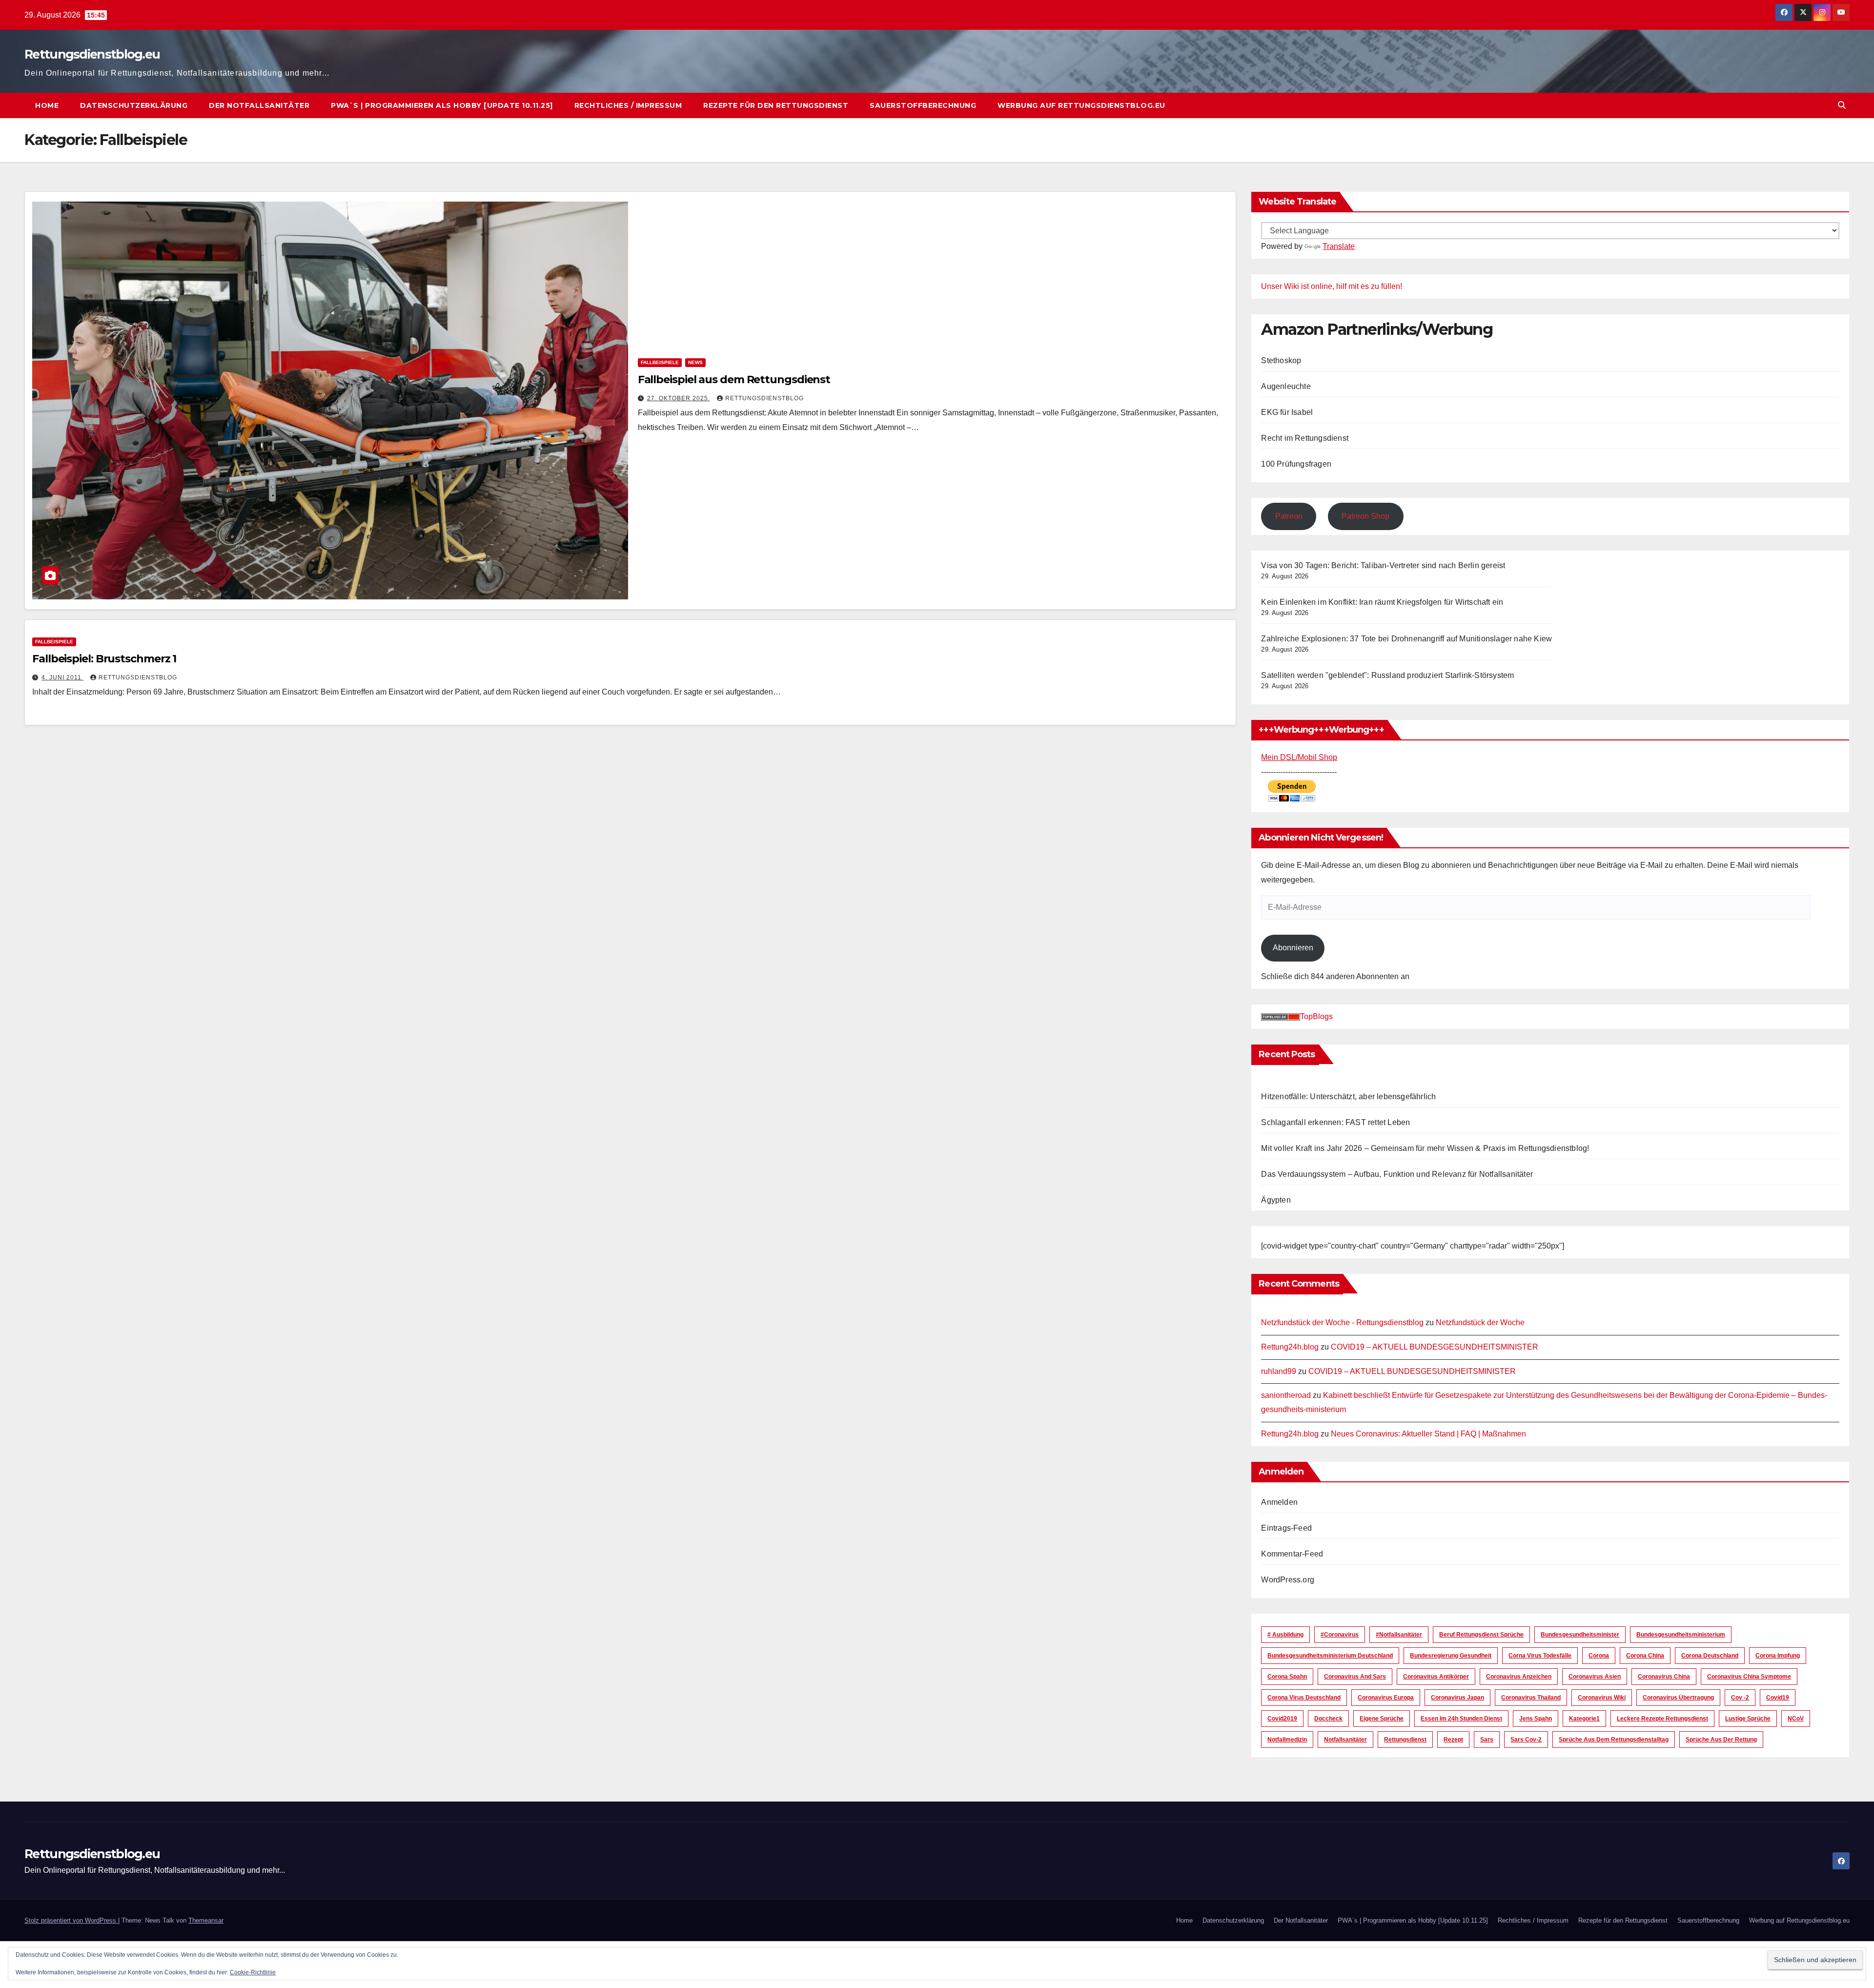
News (695, 362)
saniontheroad (1286, 1395)
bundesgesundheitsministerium (1681, 1635)
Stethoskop (1281, 360)
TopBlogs (1316, 1016)
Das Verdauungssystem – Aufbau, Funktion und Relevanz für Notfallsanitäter (1397, 1174)
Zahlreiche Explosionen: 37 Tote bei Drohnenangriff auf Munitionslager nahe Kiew (1406, 639)
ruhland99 (1279, 1371)
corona (1599, 1656)
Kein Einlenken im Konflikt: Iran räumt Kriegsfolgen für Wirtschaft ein (1382, 602)
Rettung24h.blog (1290, 1347)
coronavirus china (1664, 1677)
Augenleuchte (1286, 386)
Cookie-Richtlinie (253, 1972)
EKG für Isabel (1287, 412)
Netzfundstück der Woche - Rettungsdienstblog (1342, 1322)
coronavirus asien (1595, 1677)
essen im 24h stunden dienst (1461, 1719)
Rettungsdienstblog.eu (92, 54)
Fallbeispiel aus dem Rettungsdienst (734, 379)
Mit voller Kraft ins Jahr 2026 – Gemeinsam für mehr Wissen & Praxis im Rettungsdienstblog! (1425, 1148)
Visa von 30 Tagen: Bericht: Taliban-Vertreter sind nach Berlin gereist (1383, 565)
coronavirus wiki (1602, 1698)
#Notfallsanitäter (1399, 1635)
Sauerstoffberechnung (923, 105)
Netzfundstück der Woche (1480, 1322)
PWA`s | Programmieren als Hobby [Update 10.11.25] (442, 105)
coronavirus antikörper (1436, 1677)
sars (1487, 1740)
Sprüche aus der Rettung (1721, 1740)
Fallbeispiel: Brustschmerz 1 (104, 659)
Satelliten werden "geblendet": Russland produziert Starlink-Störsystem (1387, 675)
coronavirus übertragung (1678, 1698)
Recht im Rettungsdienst (1305, 438)
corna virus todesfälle (1540, 1656)
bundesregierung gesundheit (1451, 1656)
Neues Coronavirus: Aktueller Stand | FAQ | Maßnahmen (1428, 1434)
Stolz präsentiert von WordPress (71, 1920)
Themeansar (206, 1920)
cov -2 (1740, 1698)
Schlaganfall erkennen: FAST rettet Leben (1335, 1122)
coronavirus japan (1457, 1698)
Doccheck (1328, 1719)
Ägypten (1276, 1200)
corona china (1645, 1656)
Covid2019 (1282, 1719)
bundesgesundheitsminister (1580, 1635)
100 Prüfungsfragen (1296, 464)
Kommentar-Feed (1292, 1554)
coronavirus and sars (1355, 1677)
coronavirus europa (1386, 1698)
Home (47, 105)
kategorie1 (1584, 1719)
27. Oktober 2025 (679, 398)
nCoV (1796, 1719)
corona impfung (1778, 1656)
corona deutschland (1710, 1656)
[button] (1842, 105)
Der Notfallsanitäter (259, 105)
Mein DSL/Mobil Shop (1299, 757)
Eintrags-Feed (1286, 1528)
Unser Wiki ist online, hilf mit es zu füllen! (1332, 286)
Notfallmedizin (1287, 1740)
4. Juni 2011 (62, 677)
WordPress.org (1288, 1580)
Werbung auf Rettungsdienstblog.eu (1081, 105)
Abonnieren (1293, 948)
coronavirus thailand (1531, 1698)
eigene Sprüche (1382, 1719)
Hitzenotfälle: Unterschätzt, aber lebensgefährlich (1348, 1096)
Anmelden (1279, 1502)
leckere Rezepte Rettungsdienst (1662, 1719)
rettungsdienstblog (764, 398)
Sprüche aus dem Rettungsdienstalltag (1614, 1740)
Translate (1339, 246)
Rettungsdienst (1405, 1740)
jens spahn (1536, 1719)
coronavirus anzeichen (1519, 1677)
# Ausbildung (1285, 1635)
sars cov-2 (1526, 1740)
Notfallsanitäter (1345, 1740)
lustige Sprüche (1748, 1719)
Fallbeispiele (660, 362)
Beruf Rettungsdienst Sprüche (1481, 1635)
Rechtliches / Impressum (628, 105)
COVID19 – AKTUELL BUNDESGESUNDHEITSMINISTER (1435, 1347)
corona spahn (1287, 1677)
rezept (1453, 1740)
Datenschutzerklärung (134, 105)
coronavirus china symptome (1749, 1677)
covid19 (1778, 1698)
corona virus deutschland (1304, 1698)
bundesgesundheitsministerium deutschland (1330, 1656)
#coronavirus (1340, 1635)
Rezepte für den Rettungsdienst (776, 105)
